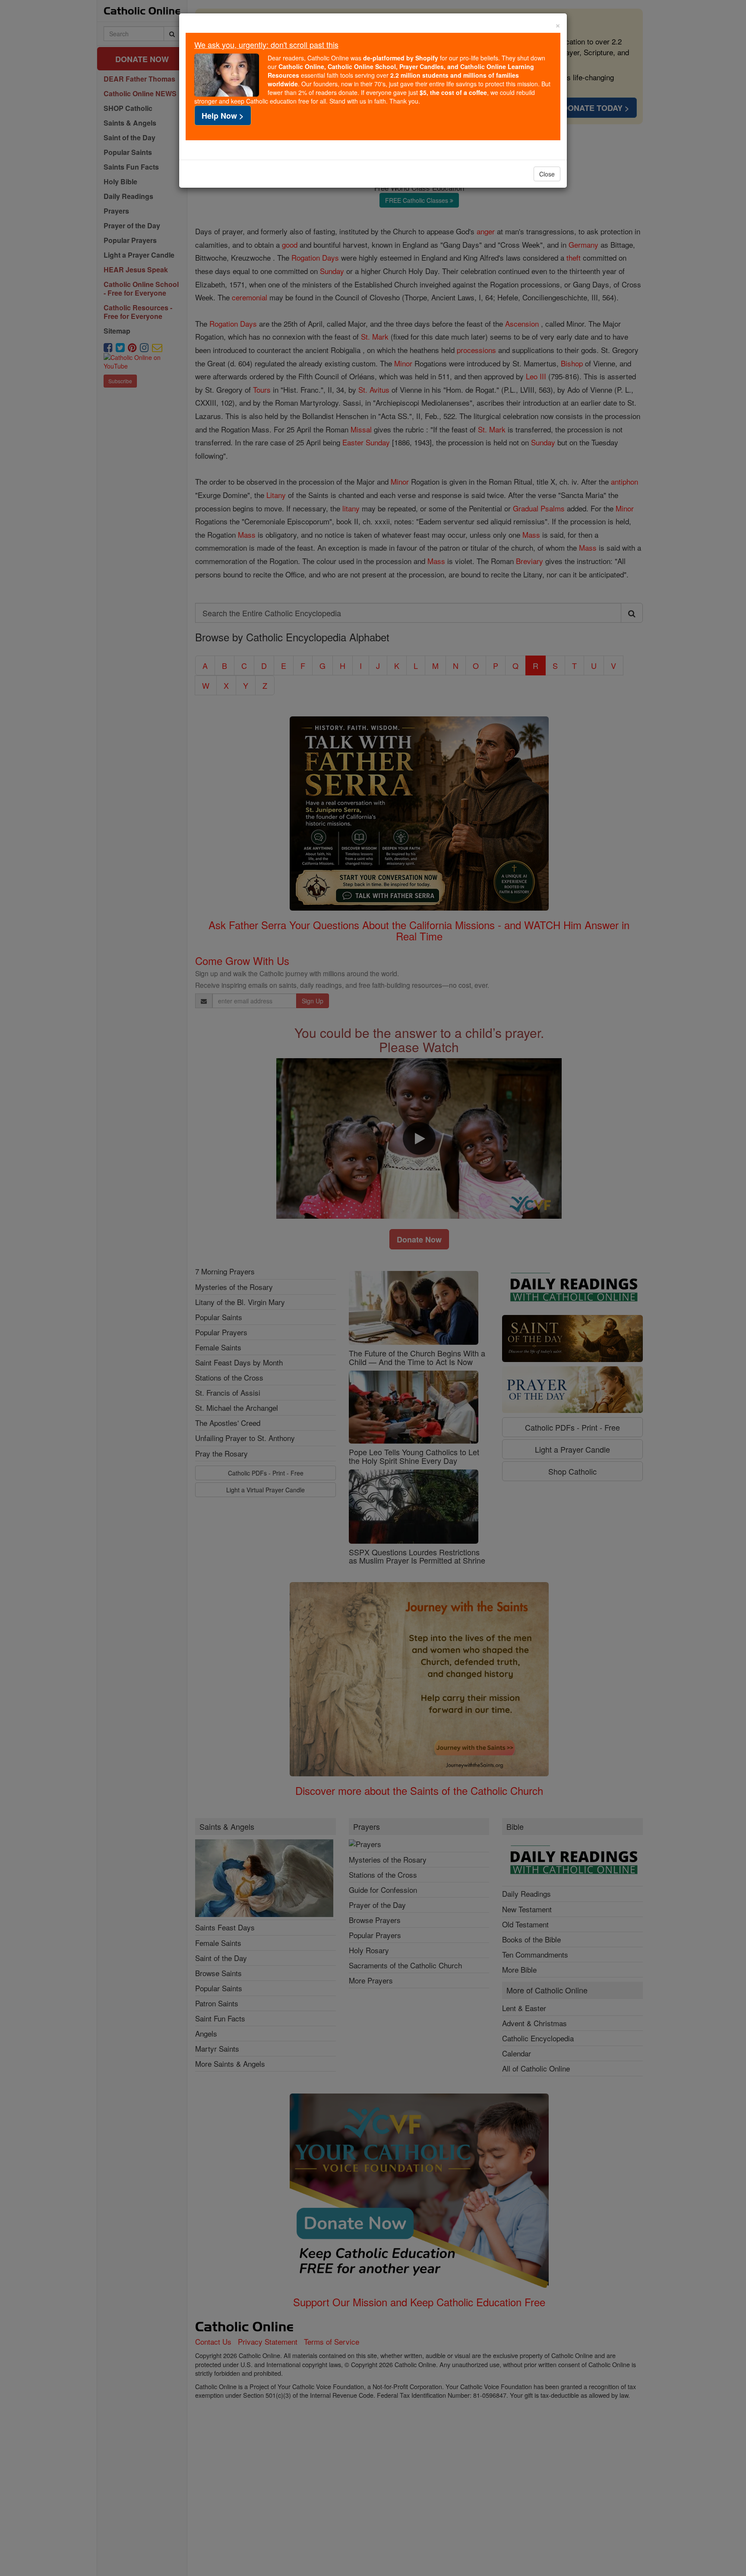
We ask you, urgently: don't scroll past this (266, 44)
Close (547, 174)
